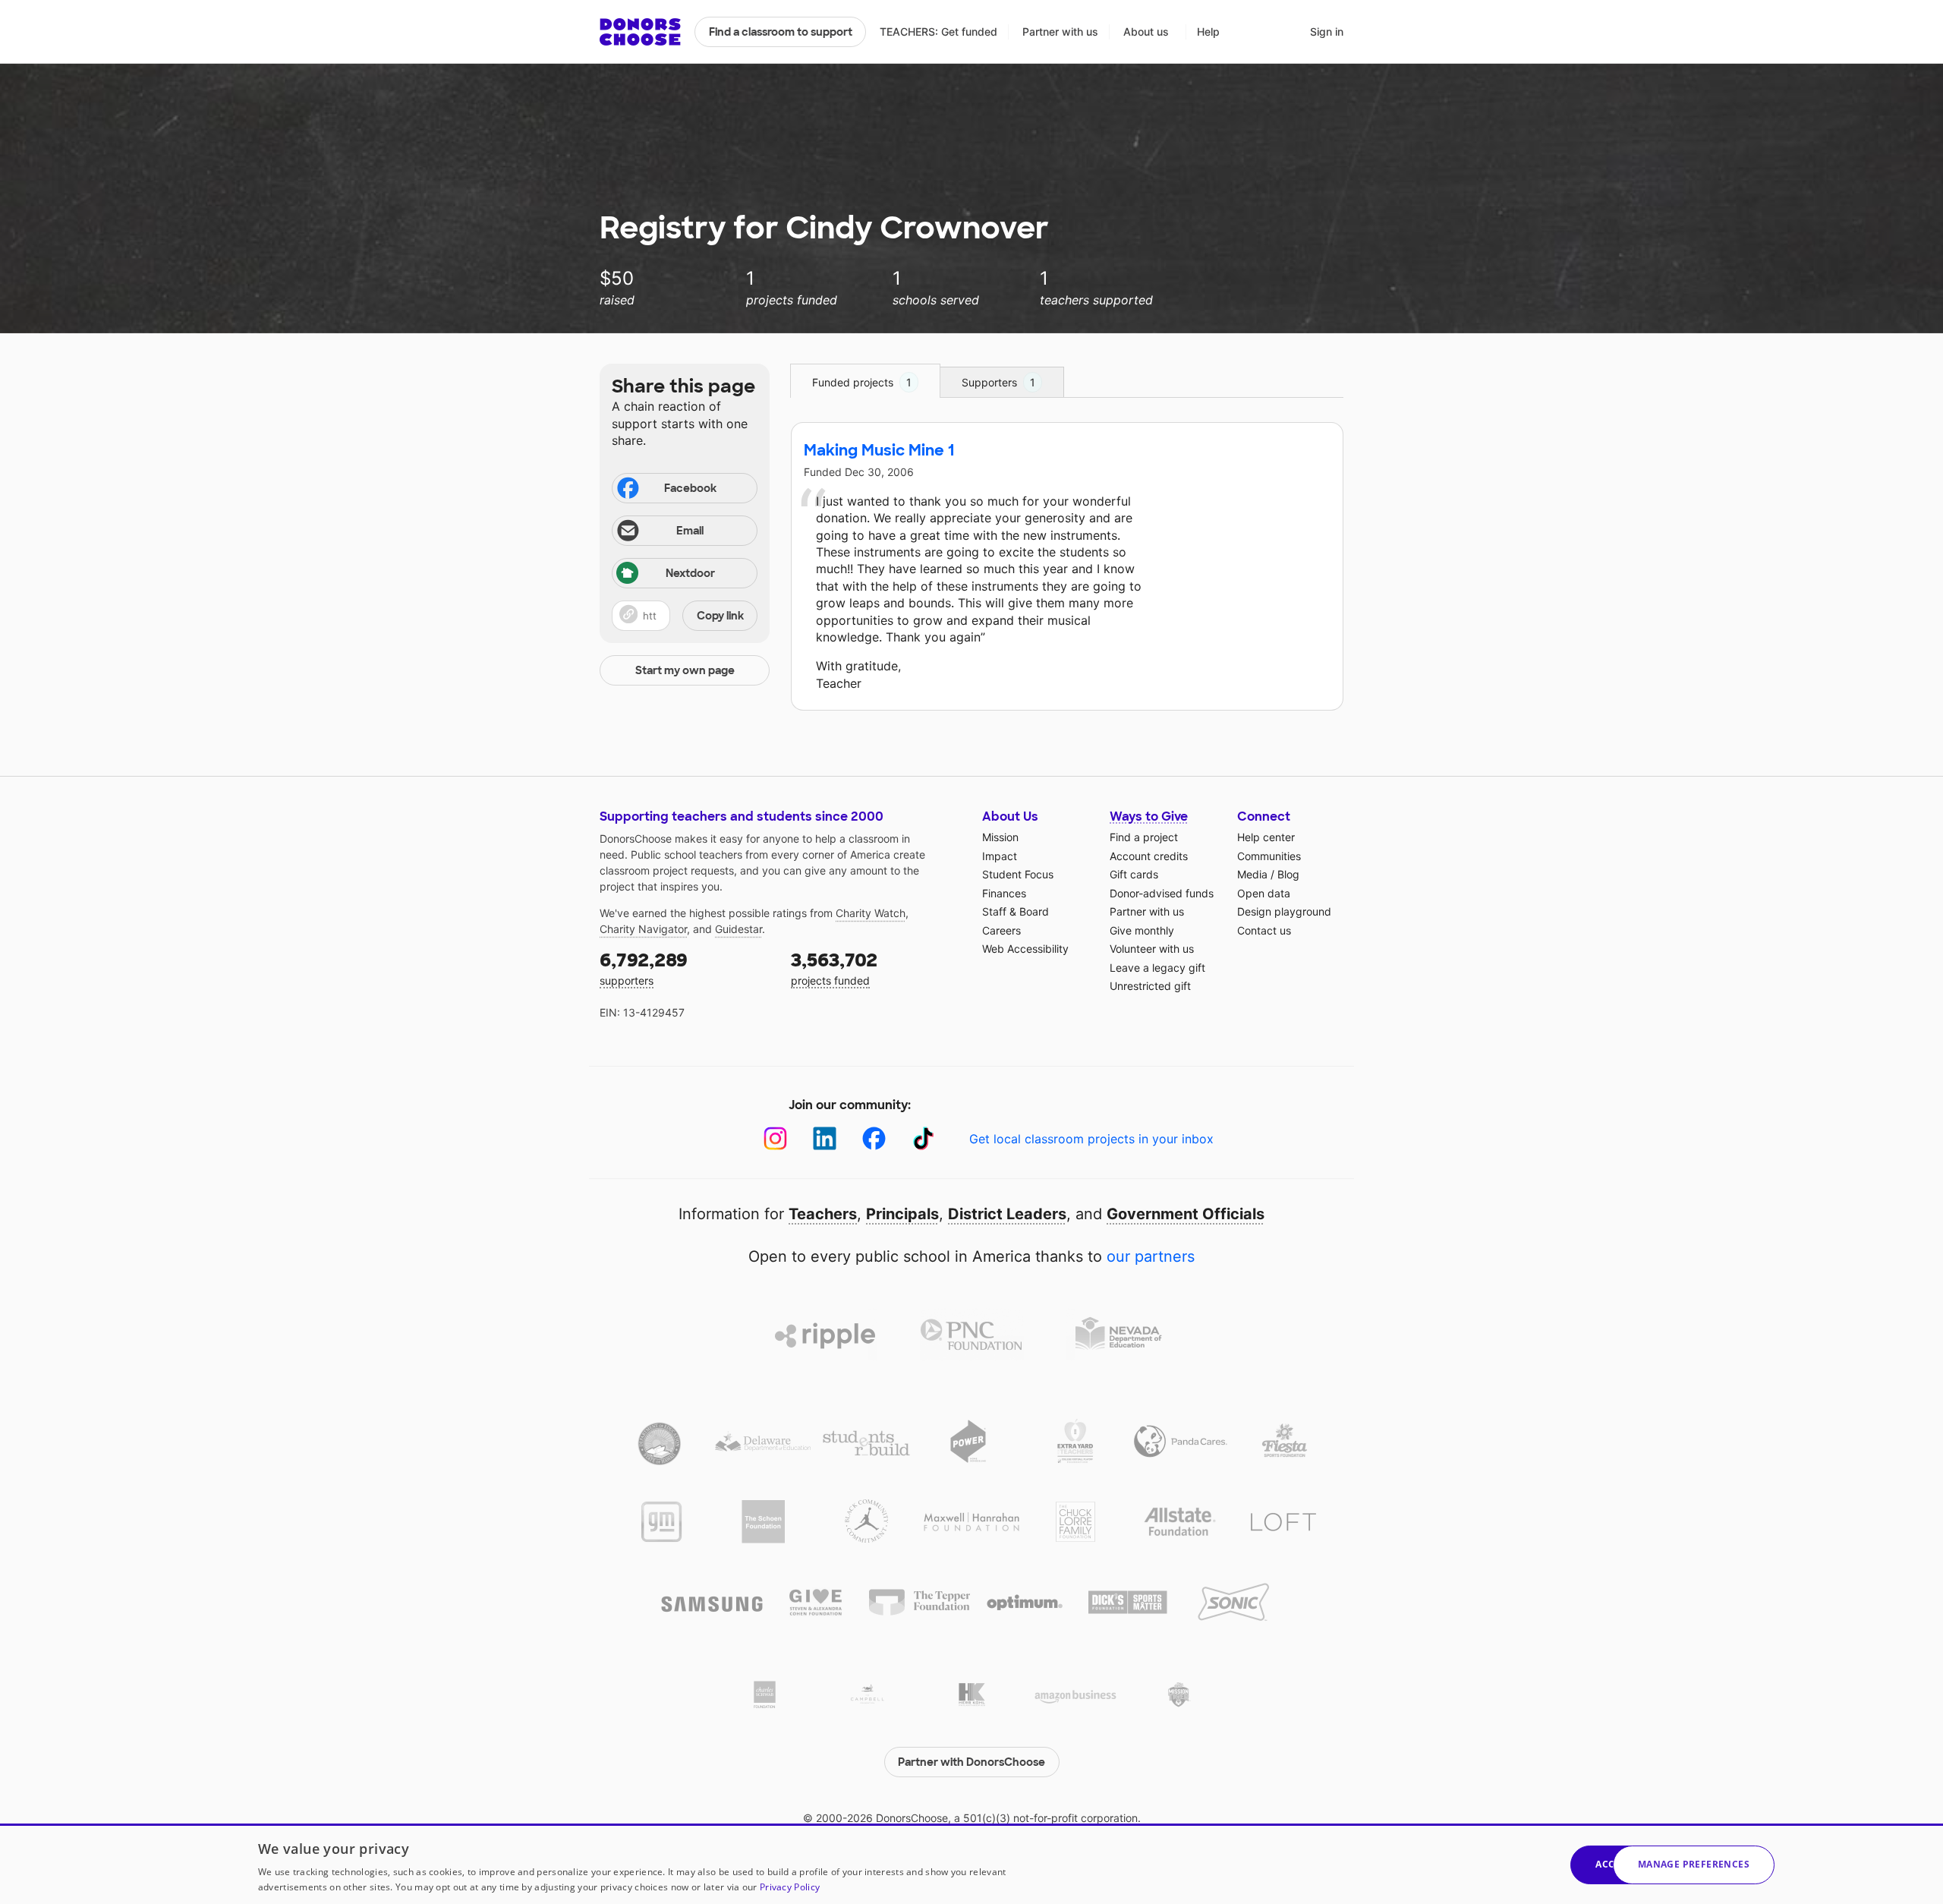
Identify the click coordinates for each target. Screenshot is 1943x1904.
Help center (1266, 837)
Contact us (1264, 930)
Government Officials (1186, 1214)
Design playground (1284, 911)
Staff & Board (1016, 911)
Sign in (1327, 32)
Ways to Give (1149, 816)
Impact (1000, 856)
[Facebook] (874, 1138)
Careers (1001, 930)
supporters (644, 968)
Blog (1288, 874)
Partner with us (1060, 32)
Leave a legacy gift (1157, 968)
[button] (685, 616)
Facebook (690, 488)
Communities (1269, 856)
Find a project (1144, 837)
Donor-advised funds (1162, 893)
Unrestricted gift (1150, 986)
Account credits (1149, 856)
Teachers (823, 1214)
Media (1252, 874)
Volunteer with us (1152, 949)
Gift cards (1134, 874)
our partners (1151, 1256)
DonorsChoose (640, 32)
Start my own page (685, 670)
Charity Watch (871, 913)
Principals (902, 1214)
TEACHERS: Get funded (938, 32)
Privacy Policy (790, 1887)
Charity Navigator (643, 929)
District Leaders (1007, 1214)
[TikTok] (923, 1138)
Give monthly (1142, 930)
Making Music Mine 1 (879, 450)
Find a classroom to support (781, 32)
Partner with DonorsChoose (971, 1762)
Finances (1004, 893)
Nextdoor (690, 573)
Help (1208, 32)
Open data (1264, 893)
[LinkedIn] (825, 1138)
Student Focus (1018, 874)
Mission (1000, 837)
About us (1146, 32)
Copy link (720, 616)
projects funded (834, 968)
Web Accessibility (1025, 949)
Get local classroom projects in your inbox (1091, 1139)
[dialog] (971, 1864)
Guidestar (738, 929)
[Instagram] (775, 1138)
